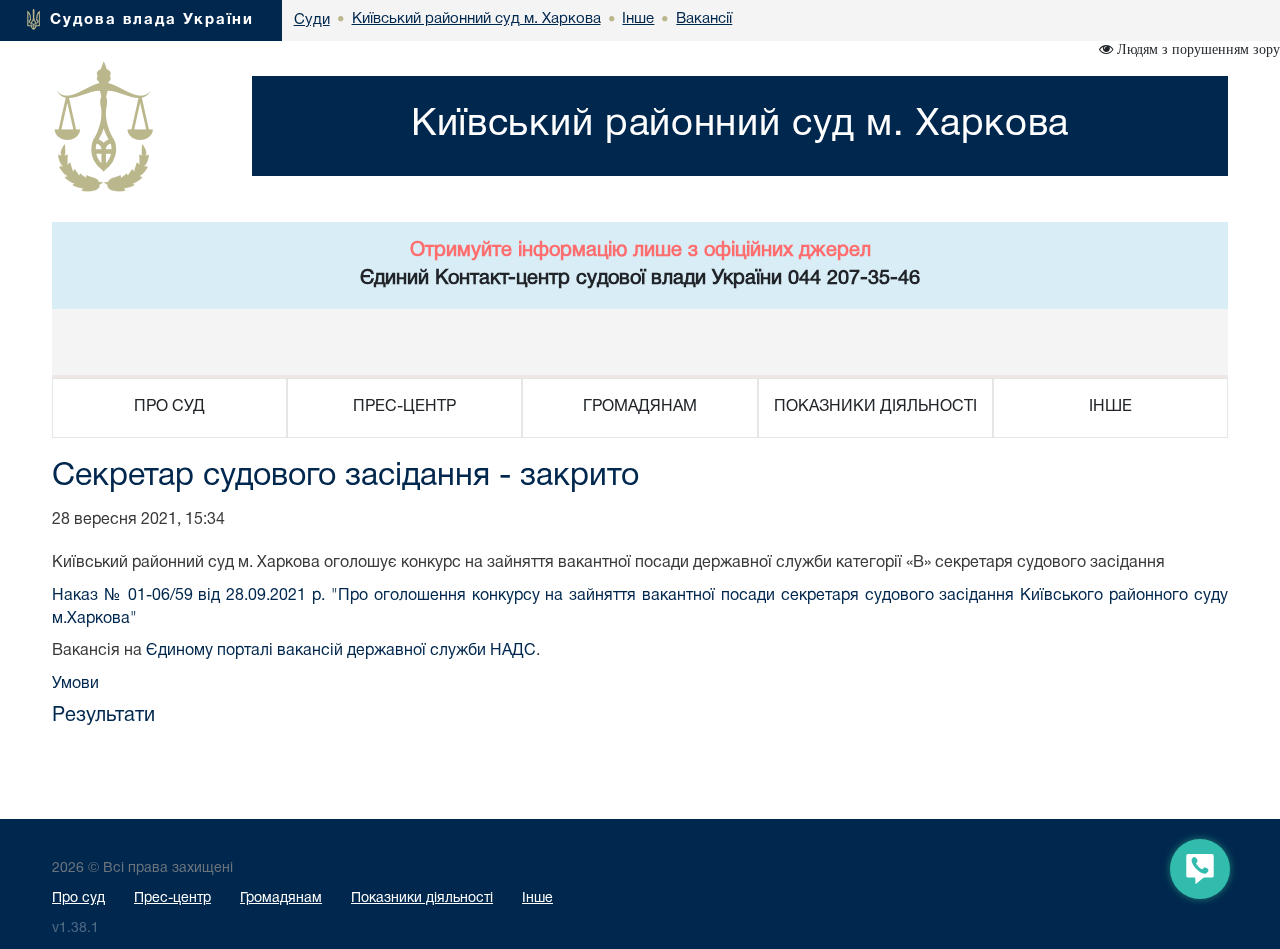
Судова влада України (152, 20)
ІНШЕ (1110, 407)
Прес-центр (172, 898)
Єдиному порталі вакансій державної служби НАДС (341, 651)
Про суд (78, 898)
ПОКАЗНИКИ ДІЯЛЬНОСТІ (875, 407)
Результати (103, 716)
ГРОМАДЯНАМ (640, 407)
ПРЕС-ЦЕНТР (404, 407)
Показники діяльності (422, 898)
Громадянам (281, 898)
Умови (75, 684)
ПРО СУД (169, 407)
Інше (537, 898)
